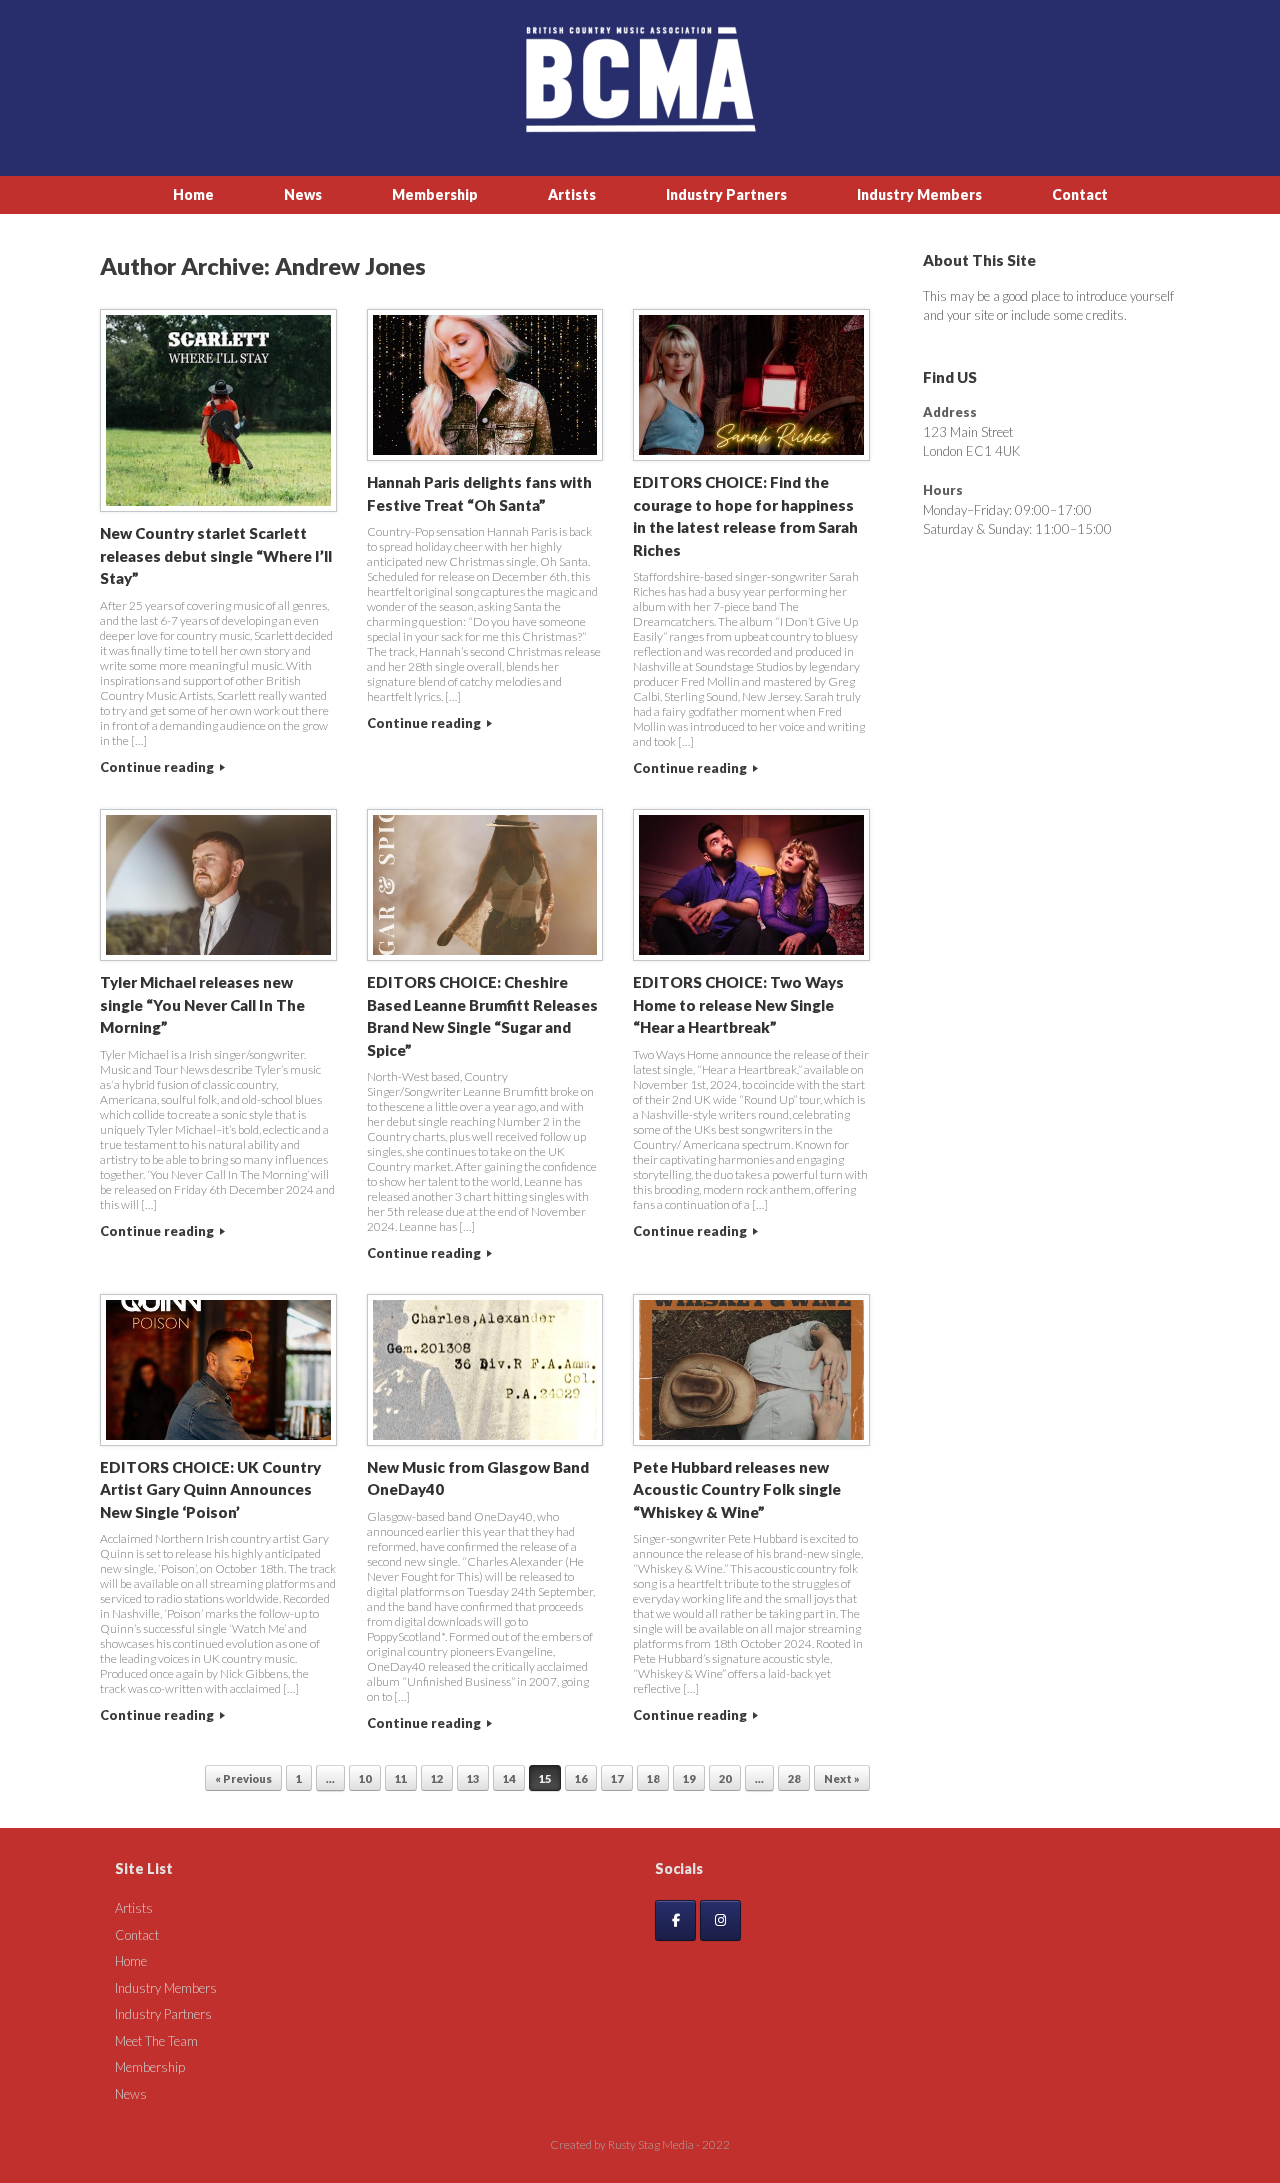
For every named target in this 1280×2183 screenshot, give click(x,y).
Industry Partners (726, 194)
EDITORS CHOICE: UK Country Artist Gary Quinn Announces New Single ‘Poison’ (210, 1489)
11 (401, 1778)
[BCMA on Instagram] (720, 1920)
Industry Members (919, 194)
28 (794, 1778)
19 (689, 1778)
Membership (435, 194)
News (303, 194)
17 (617, 1778)
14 (509, 1778)
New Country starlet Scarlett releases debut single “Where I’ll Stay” (216, 555)
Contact (1080, 194)
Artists (572, 194)
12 (437, 1778)
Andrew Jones (350, 266)
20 (725, 1778)
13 (473, 1778)
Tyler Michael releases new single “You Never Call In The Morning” (202, 1004)
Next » (842, 1778)
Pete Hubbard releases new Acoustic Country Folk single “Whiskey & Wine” (737, 1489)
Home (193, 194)
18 (653, 1778)
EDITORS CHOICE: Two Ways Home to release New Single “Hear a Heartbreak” (738, 1004)
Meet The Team (156, 2041)
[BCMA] (640, 79)
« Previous (243, 1778)
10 (365, 1778)
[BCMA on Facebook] (675, 1920)
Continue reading (158, 767)
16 (581, 1778)
